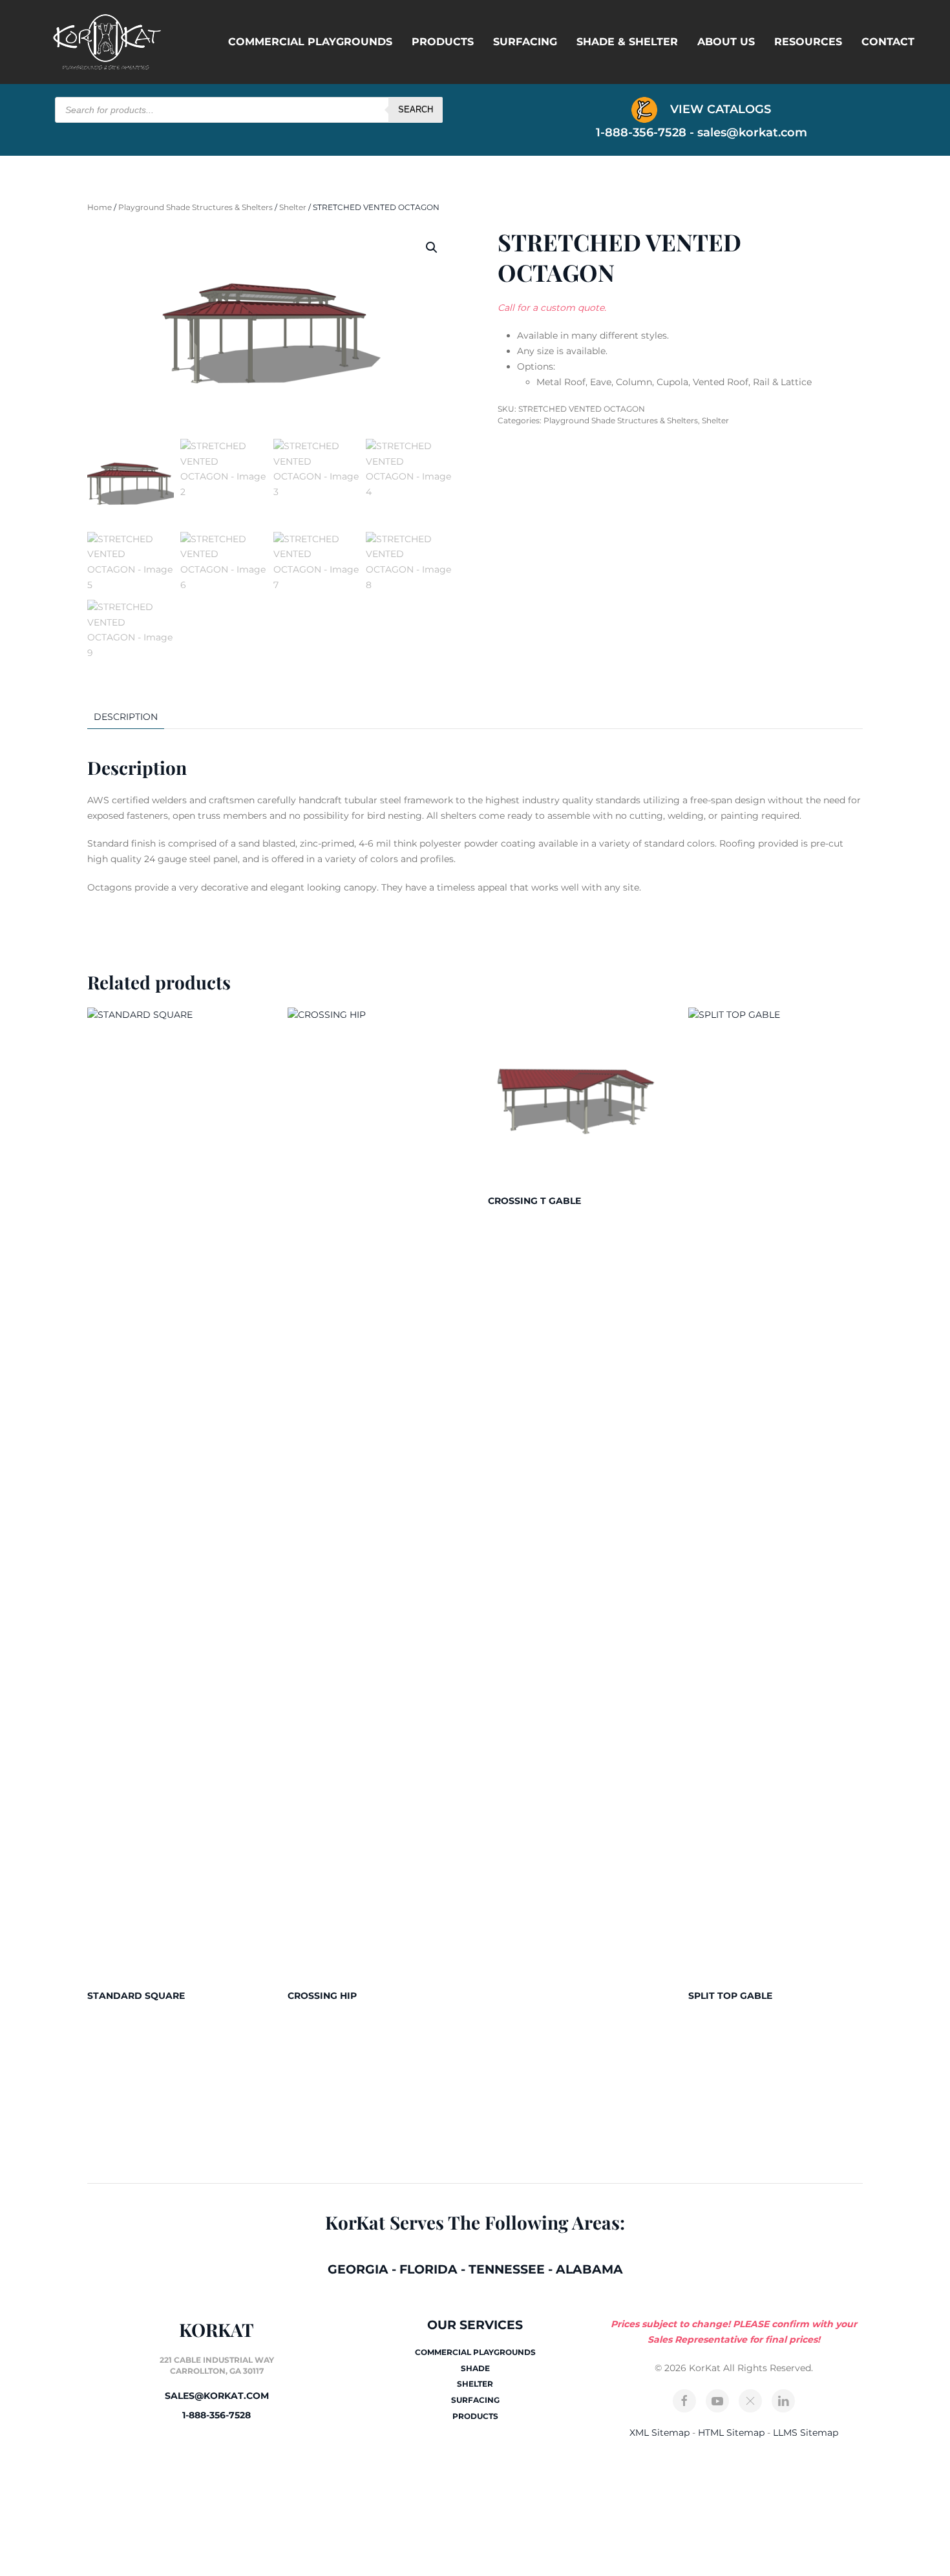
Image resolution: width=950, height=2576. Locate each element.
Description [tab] (126, 717)
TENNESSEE (507, 2269)
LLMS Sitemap (806, 2433)
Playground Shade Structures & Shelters (195, 207)
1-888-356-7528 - (647, 132)
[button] (432, 248)
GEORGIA (358, 2269)
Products (443, 42)
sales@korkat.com (752, 132)
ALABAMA (589, 2269)
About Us (726, 42)
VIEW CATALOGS (719, 109)
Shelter (293, 207)
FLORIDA (428, 2269)
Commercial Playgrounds (310, 42)
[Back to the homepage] (107, 42)
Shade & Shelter (627, 42)
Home (100, 207)
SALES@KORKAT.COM (217, 2396)
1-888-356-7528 (216, 2415)
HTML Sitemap (731, 2433)
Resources (808, 42)
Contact (888, 42)
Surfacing (525, 42)
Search (416, 110)
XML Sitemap (660, 2433)
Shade (475, 2368)
